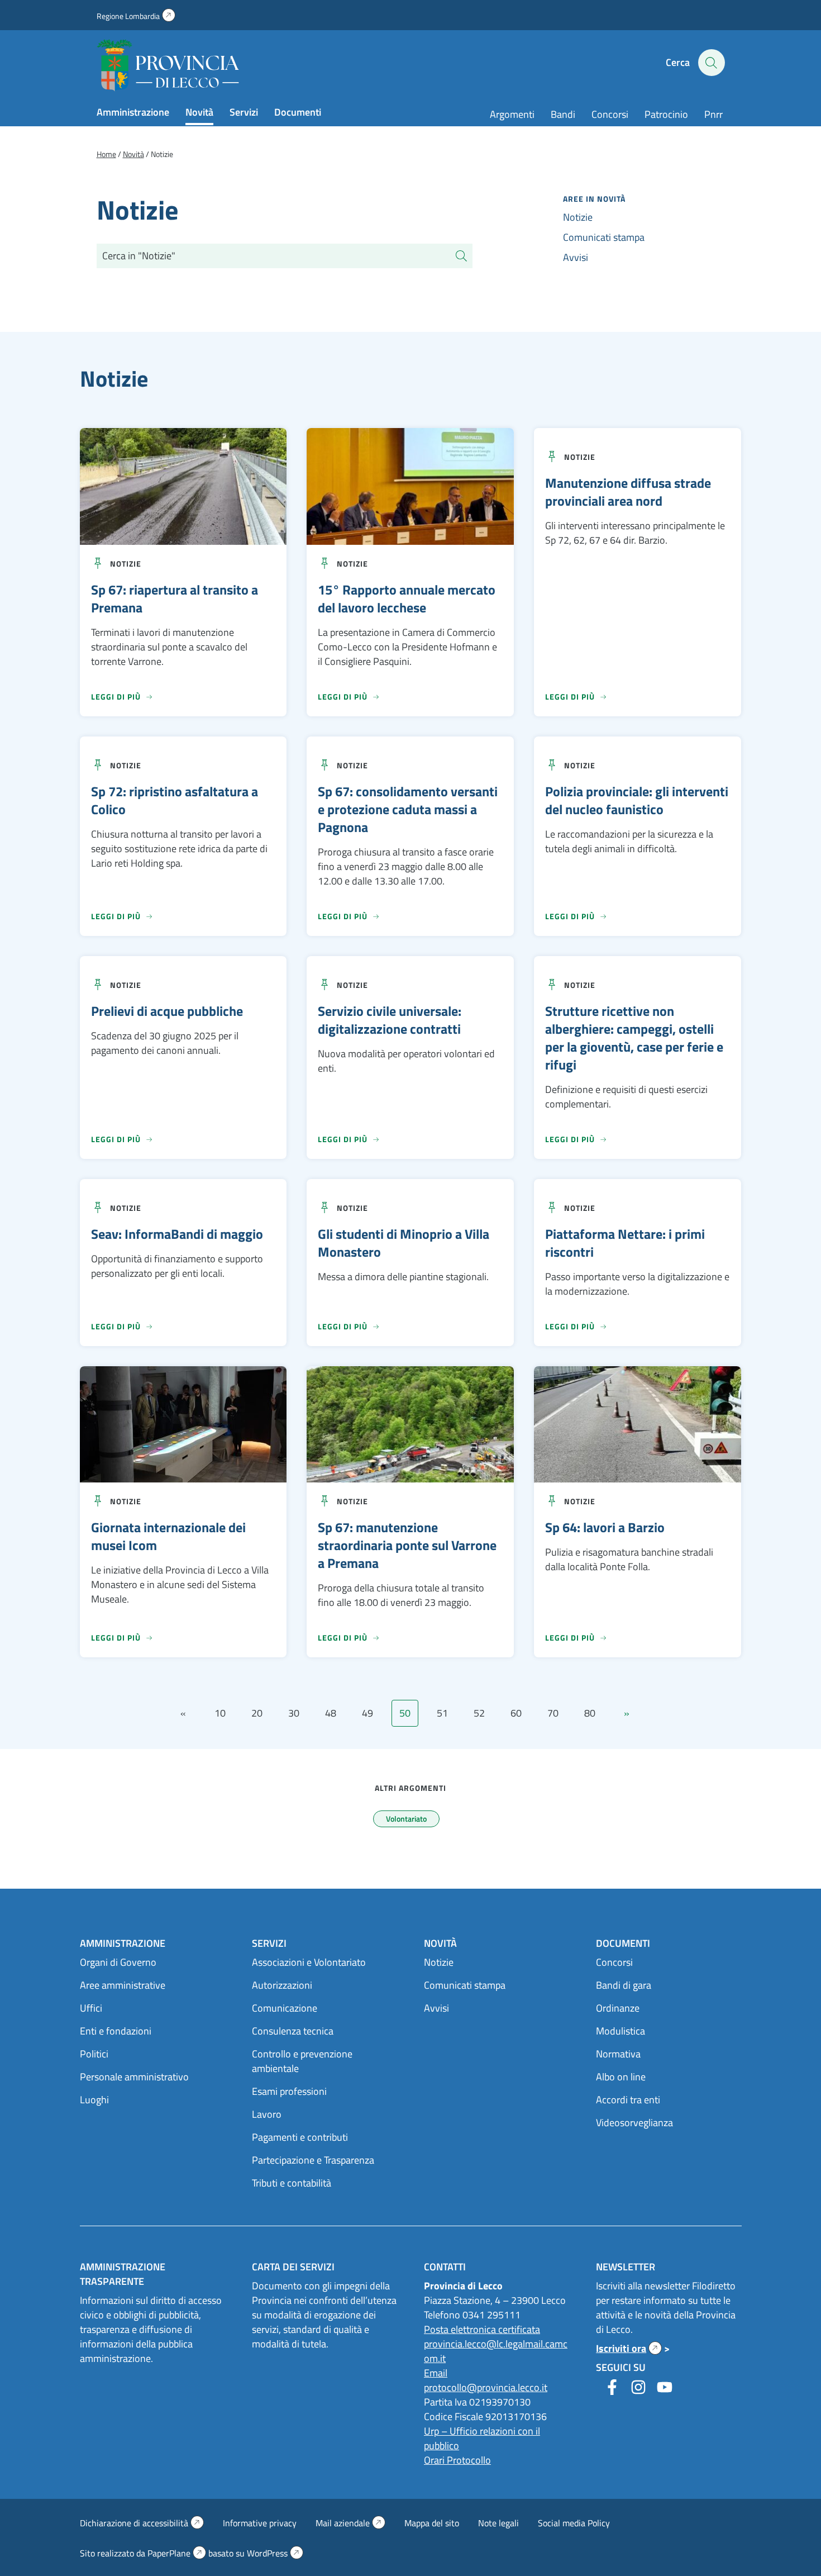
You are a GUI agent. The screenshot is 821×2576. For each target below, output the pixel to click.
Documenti (298, 112)
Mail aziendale (350, 2523)
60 (516, 1713)
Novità (199, 112)
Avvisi (576, 257)
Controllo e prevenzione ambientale (302, 2061)
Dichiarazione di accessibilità (142, 2523)
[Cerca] (461, 256)
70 (553, 1713)
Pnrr (713, 114)
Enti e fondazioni (116, 2031)
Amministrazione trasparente (123, 2274)
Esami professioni (289, 2091)
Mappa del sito (432, 2523)
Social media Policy (574, 2523)
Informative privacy (260, 2523)
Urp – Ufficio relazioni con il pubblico (482, 2438)
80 (590, 1713)
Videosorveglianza (634, 2123)
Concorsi (610, 114)
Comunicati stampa (604, 237)
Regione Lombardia (136, 16)
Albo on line (621, 2077)
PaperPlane (177, 2553)
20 (257, 1713)
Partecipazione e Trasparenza (313, 2160)
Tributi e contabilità (292, 2183)
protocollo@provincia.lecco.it (486, 2387)
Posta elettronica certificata (482, 2329)
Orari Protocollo (457, 2460)
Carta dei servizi (293, 2267)
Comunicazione (285, 2008)
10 (220, 1713)
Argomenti (512, 114)
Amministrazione (133, 112)
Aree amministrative (123, 1985)
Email (436, 2373)
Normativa (618, 2054)
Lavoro (267, 2114)
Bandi (563, 114)
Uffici (91, 2008)
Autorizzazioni (282, 1985)
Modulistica (620, 2031)
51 (442, 1713)
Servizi (244, 112)
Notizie (578, 217)
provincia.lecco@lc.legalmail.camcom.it (496, 2351)
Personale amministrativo (134, 2077)
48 (331, 1713)
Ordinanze (618, 2008)
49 (367, 1713)
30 (294, 1713)
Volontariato (406, 1819)
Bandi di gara (624, 1985)
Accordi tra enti (628, 2100)
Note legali (498, 2523)
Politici (94, 2054)
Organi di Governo (118, 1962)
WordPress (275, 2553)
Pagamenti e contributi (300, 2137)
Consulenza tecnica (293, 2031)
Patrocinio (666, 114)
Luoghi (94, 2100)
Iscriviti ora (629, 2348)
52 (479, 1713)
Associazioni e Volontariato (309, 1962)
